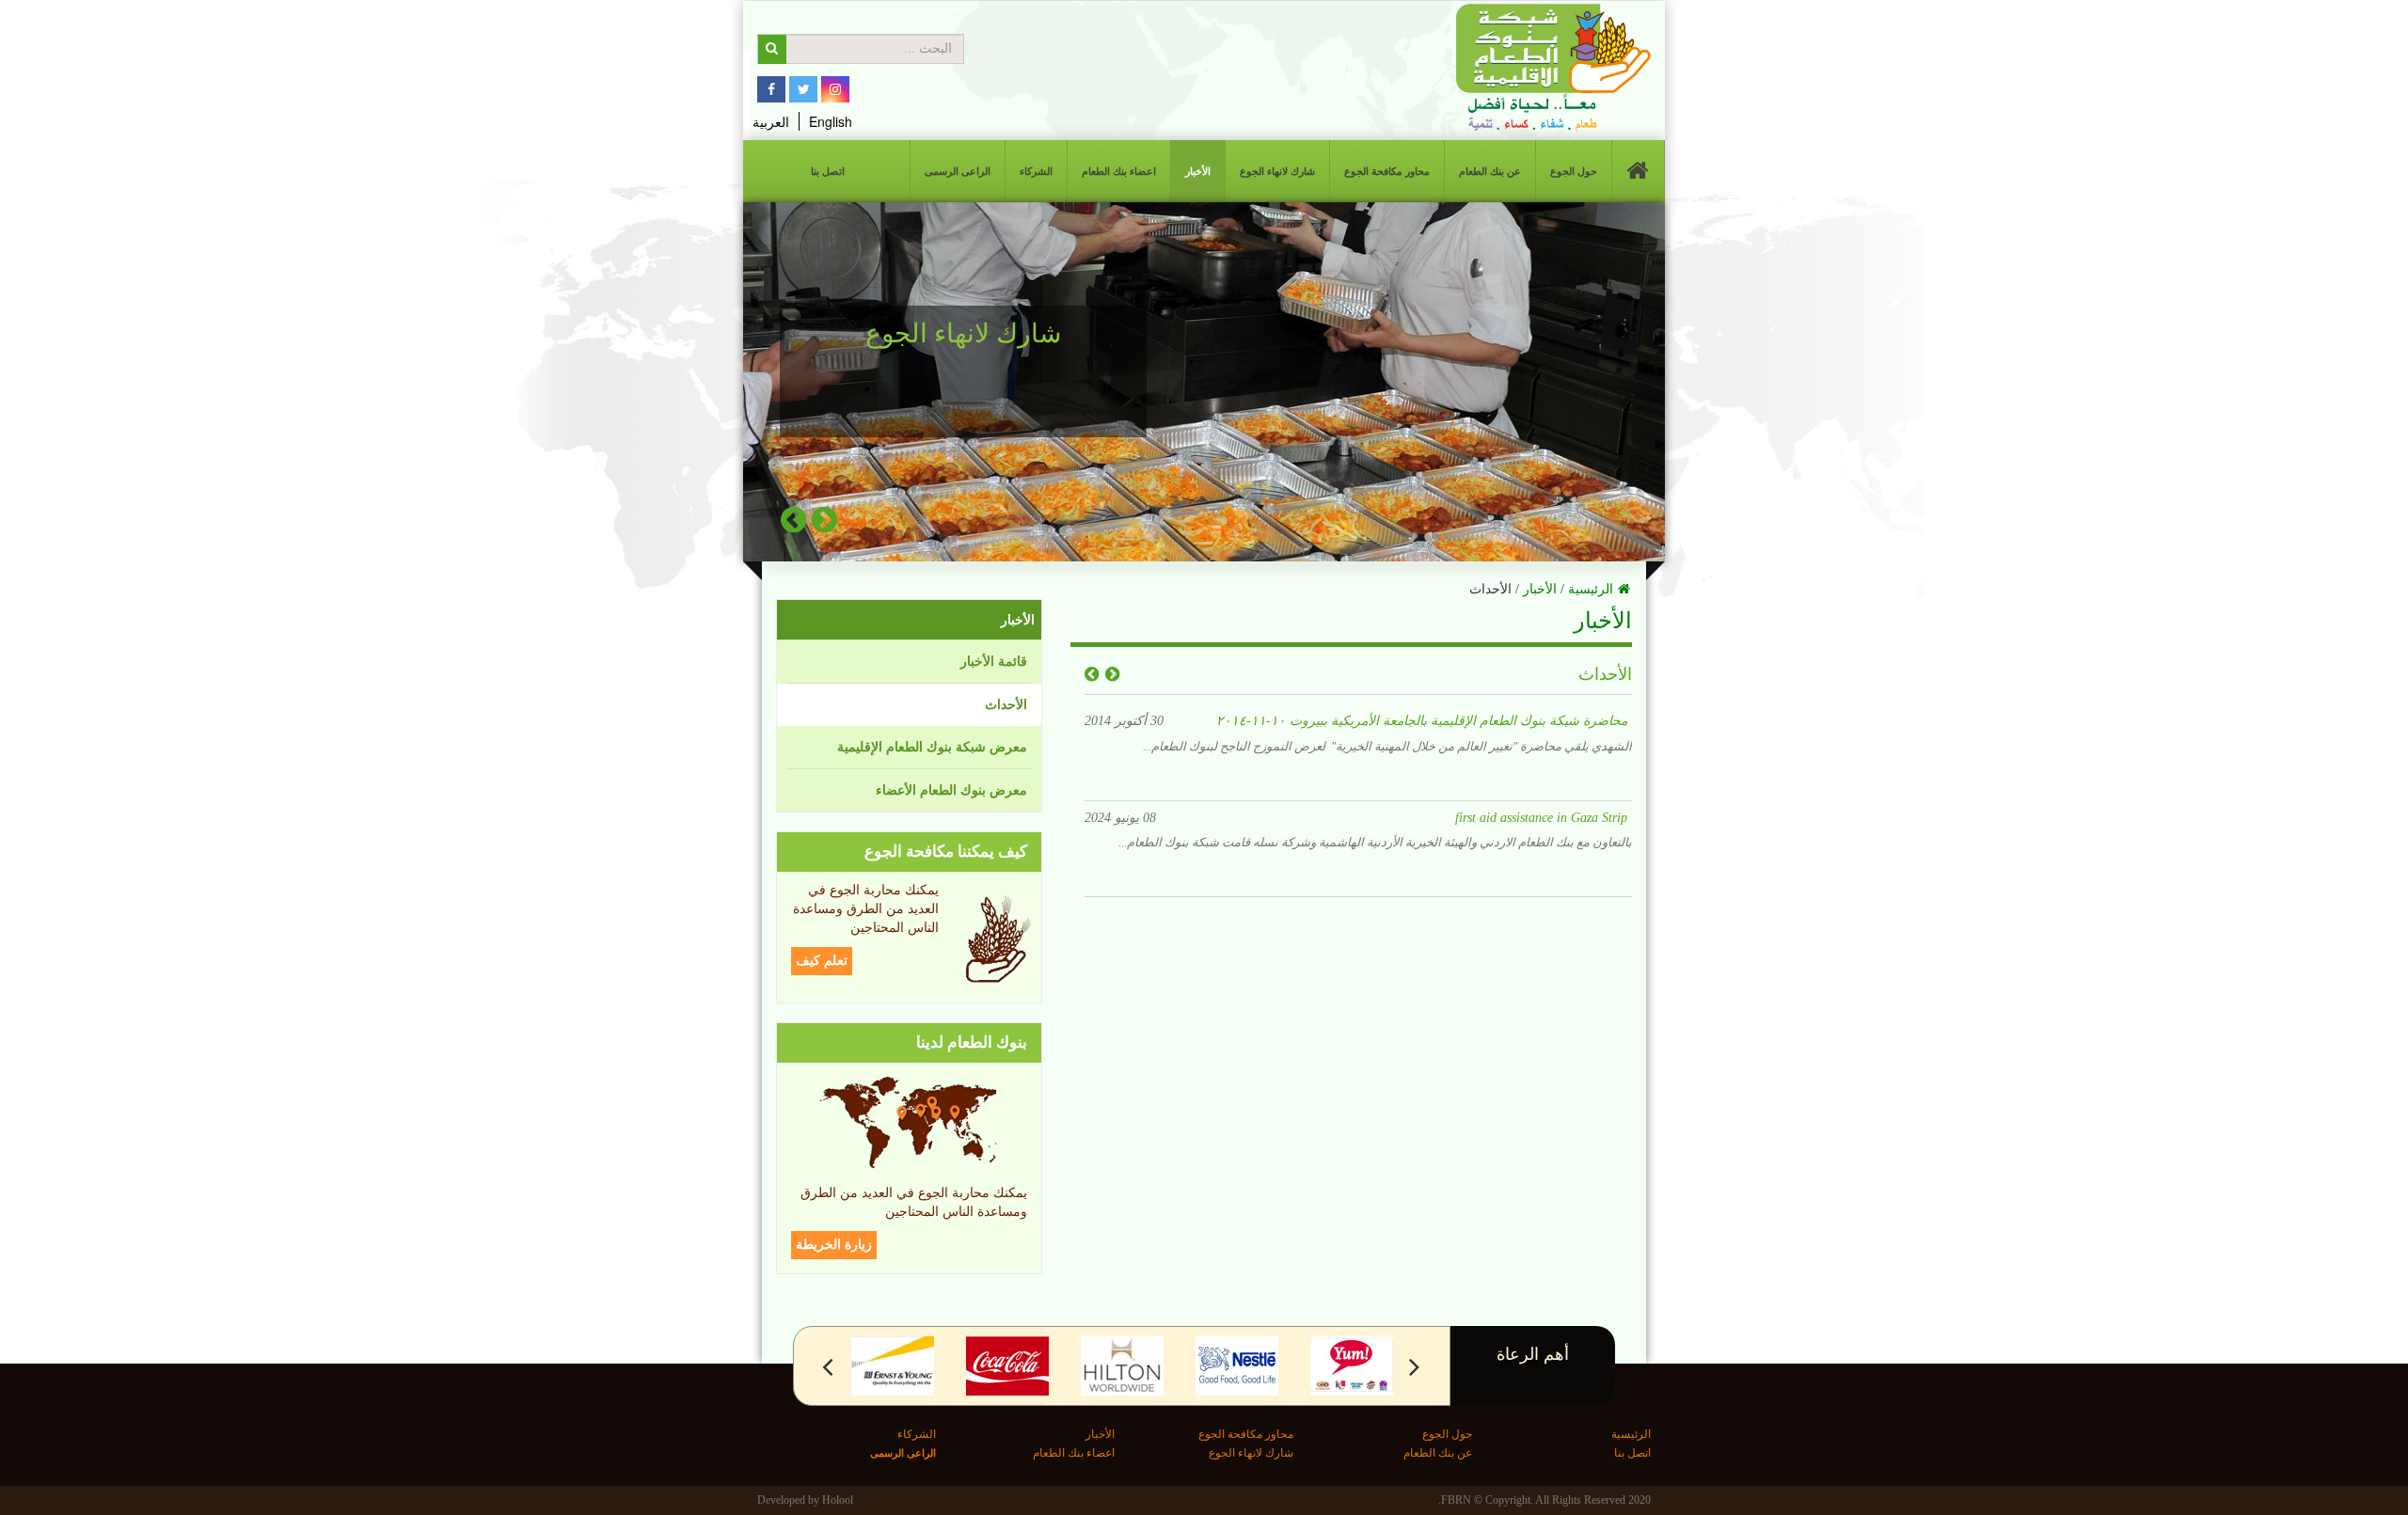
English (831, 121)
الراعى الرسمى (958, 171)
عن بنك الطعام (1490, 171)
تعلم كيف (822, 961)
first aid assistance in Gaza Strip (1541, 718)
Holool (838, 1500)
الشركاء (1036, 171)
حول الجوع (1574, 171)
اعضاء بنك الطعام (1119, 171)
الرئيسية (1591, 589)
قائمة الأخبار (994, 662)
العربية (771, 121)
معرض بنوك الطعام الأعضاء (951, 790)
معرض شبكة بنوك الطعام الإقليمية (932, 747)
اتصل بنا (828, 171)
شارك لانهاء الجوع (1277, 171)
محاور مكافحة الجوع (1387, 171)
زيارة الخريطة (834, 1245)
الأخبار (1198, 171)
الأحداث (1006, 705)
